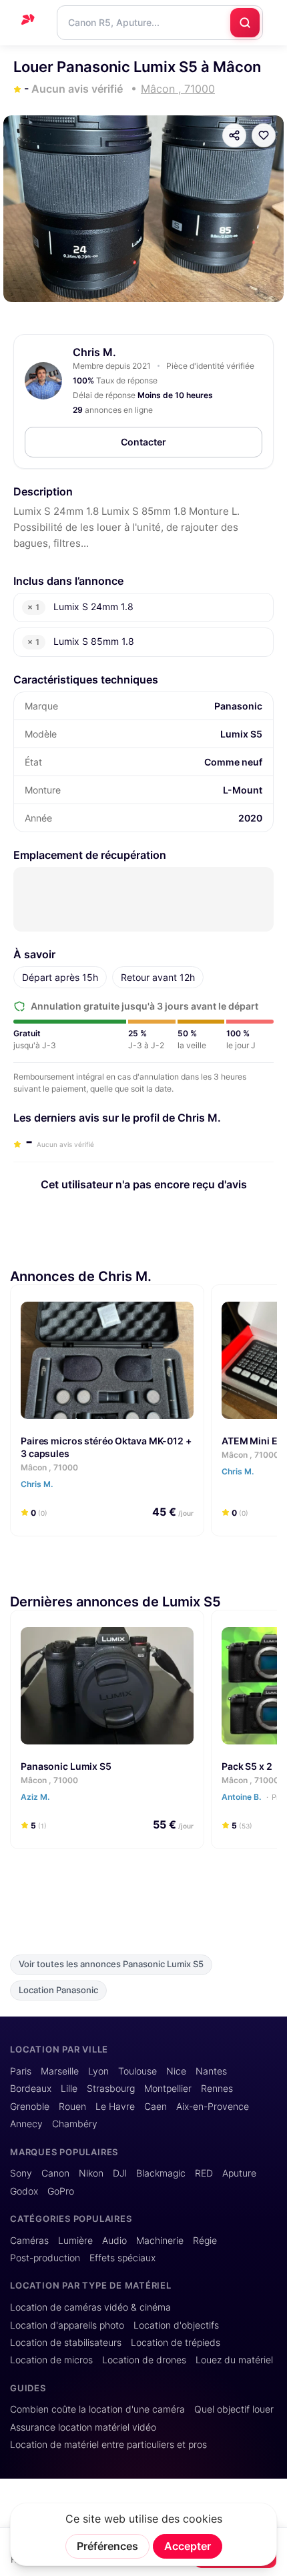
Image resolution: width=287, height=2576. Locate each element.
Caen (156, 2107)
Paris (21, 2071)
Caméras (29, 2241)
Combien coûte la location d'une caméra (97, 2409)
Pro (278, 1797)
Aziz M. (36, 1797)
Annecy (26, 2124)
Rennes (217, 2089)
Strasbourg (111, 2089)
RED (204, 2173)
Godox (24, 2191)
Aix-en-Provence (213, 2107)
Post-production (45, 2258)
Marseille (60, 2071)
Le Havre (115, 2107)
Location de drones (144, 2360)
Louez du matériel (234, 2360)
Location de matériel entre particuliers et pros (108, 2445)
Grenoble (30, 2107)
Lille (69, 2089)
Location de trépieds (176, 2343)
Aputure (239, 2173)
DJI (120, 2173)
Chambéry (75, 2124)
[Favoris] (264, 135)
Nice (176, 2071)
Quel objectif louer (234, 2409)
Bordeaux (31, 2089)
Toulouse (137, 2071)
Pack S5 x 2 (247, 1766)
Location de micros (51, 2360)
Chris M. (94, 352)
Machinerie (160, 2241)
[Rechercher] (245, 23)
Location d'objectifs (176, 2325)
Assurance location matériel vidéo (83, 2427)
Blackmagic (161, 2173)
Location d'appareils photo (67, 2325)
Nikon (91, 2173)
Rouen (72, 2107)
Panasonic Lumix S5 (66, 1766)
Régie (205, 2241)
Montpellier (168, 2089)
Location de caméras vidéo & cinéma (90, 2307)
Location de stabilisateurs (66, 2343)
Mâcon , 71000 (49, 1467)
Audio (114, 2241)
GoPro (61, 2191)
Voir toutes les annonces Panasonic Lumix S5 (111, 1964)
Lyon (98, 2071)
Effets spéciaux (122, 2258)
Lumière (75, 2241)
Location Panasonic (58, 1990)
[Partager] (234, 135)
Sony (21, 2173)
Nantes (211, 2071)
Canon (55, 2173)
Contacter (143, 442)
